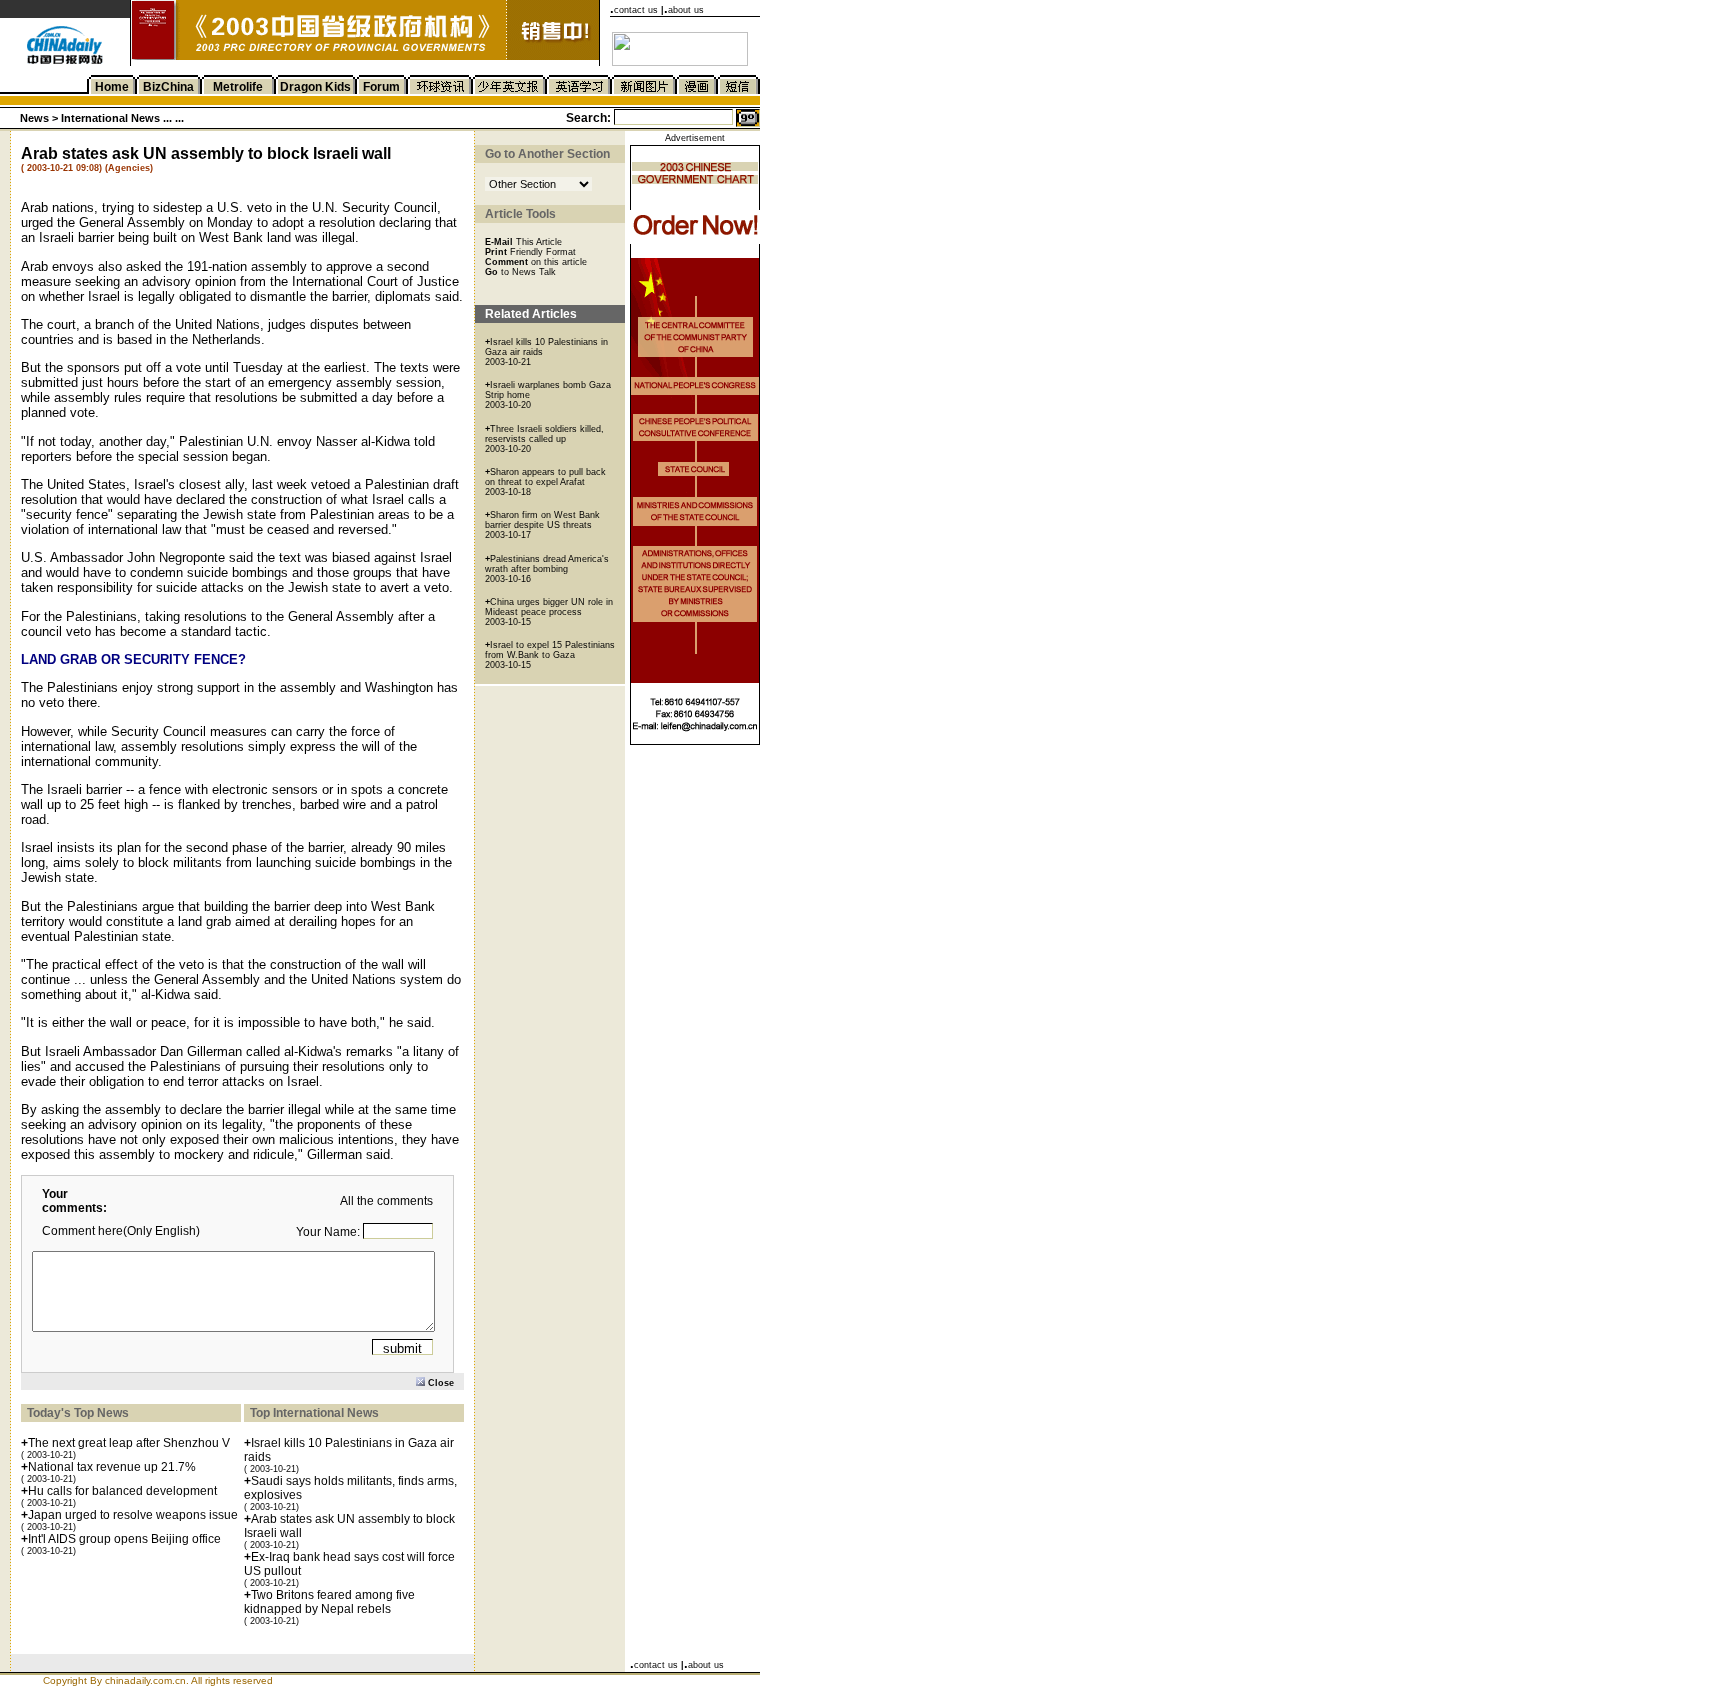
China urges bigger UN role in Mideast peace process (549, 607)
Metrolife (238, 87)
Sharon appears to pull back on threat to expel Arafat (545, 477)
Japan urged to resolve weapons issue (133, 1515)
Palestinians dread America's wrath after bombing (547, 564)
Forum (381, 87)
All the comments (386, 1201)
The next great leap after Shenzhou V (129, 1443)
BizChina (168, 87)
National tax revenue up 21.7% (112, 1467)
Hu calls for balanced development (122, 1491)
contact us (636, 10)
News (34, 118)
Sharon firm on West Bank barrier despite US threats (542, 520)
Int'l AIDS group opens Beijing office (124, 1539)
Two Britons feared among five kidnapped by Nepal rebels (329, 1602)
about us (686, 10)
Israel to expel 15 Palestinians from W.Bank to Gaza (550, 650)
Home (112, 87)
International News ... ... (122, 118)
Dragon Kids (315, 87)
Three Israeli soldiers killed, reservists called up (544, 434)
